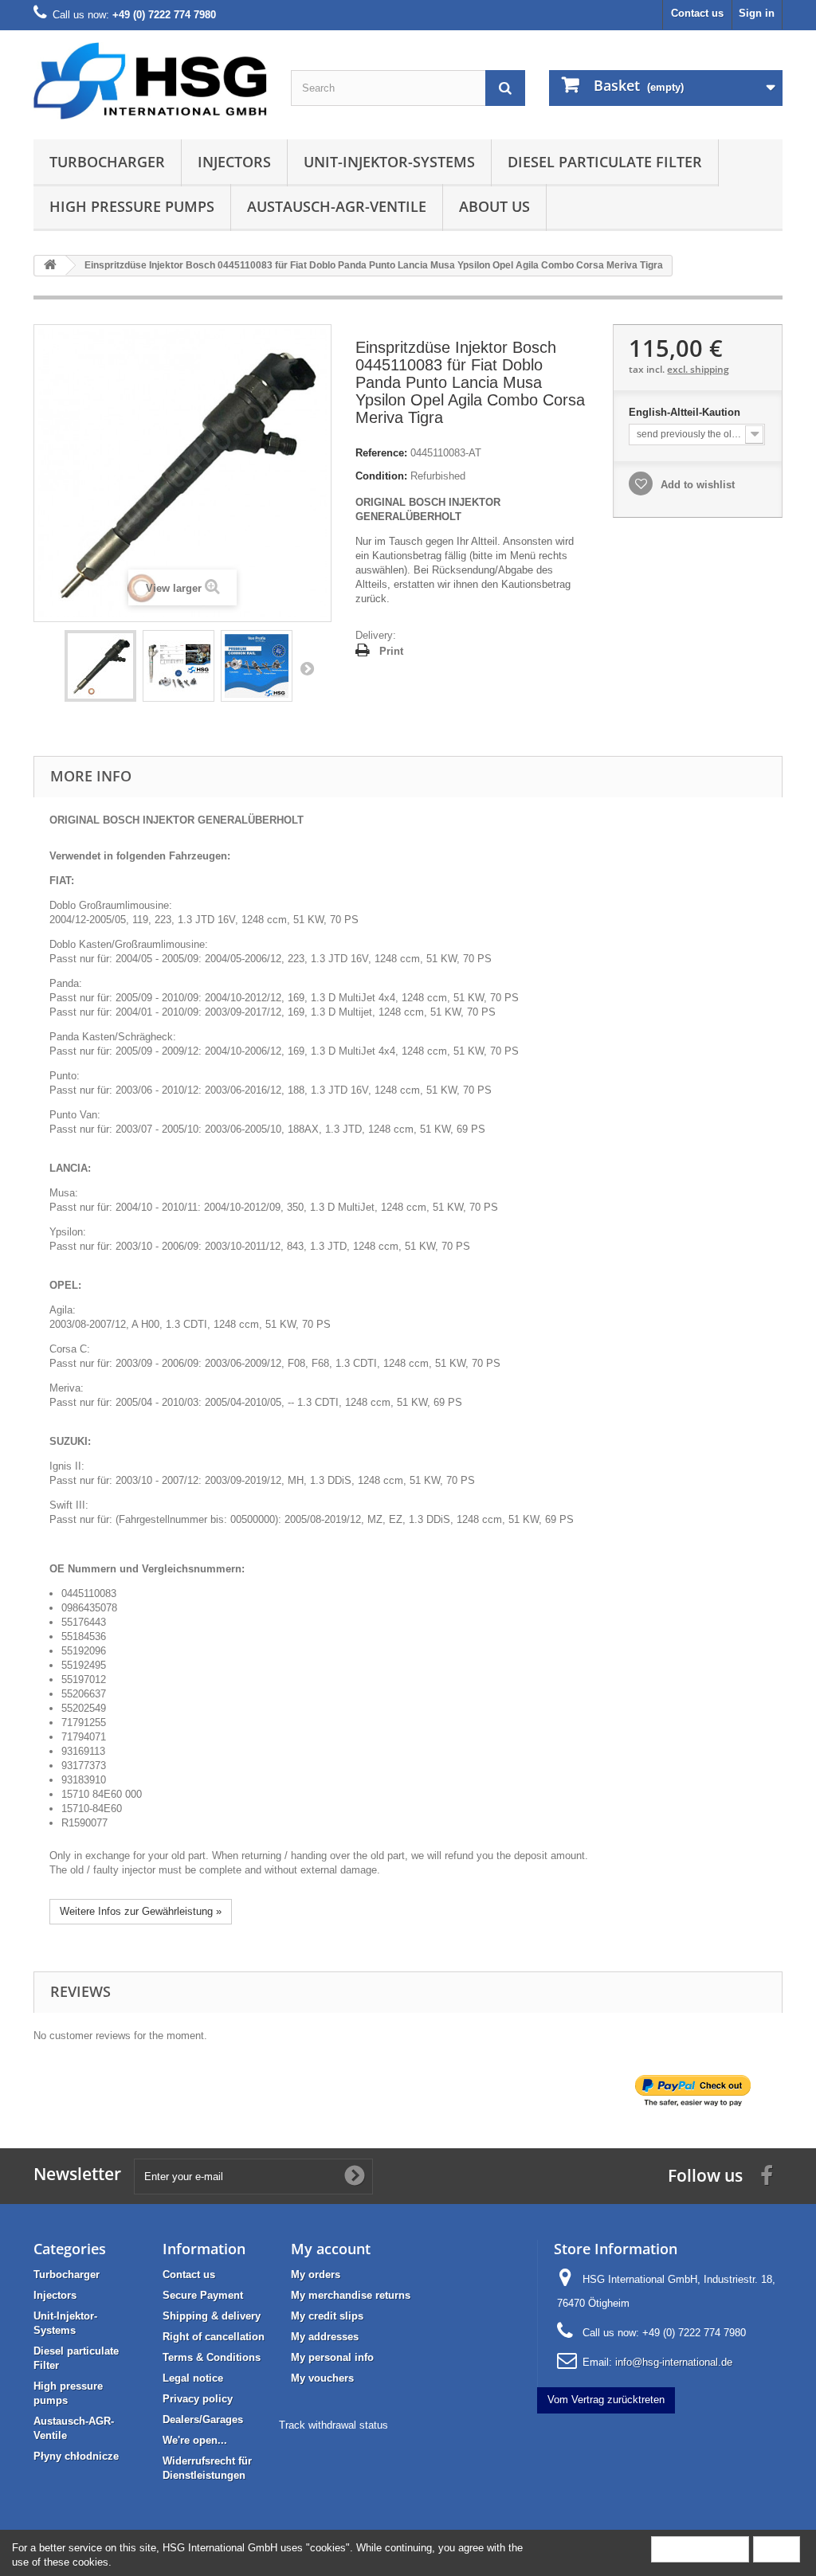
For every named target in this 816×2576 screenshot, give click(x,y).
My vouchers (322, 2378)
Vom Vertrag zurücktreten (606, 2400)
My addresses (325, 2337)
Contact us (697, 13)
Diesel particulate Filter (605, 162)
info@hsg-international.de (674, 2362)
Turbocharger (107, 162)
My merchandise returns (351, 2295)
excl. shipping (698, 369)
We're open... (195, 2440)
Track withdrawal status (333, 2425)
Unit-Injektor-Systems (389, 162)
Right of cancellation (214, 2337)
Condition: (381, 476)
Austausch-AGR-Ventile (337, 206)
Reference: (381, 453)
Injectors (234, 162)
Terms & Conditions (212, 2357)
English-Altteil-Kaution (686, 412)
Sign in (757, 13)
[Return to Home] (50, 266)
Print (391, 651)
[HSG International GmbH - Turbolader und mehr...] (150, 81)
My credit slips (327, 2316)
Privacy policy (198, 2399)
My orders (316, 2275)
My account (331, 2249)
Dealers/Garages (203, 2419)
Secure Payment (203, 2295)
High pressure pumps (132, 206)
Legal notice (193, 2378)
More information (700, 2549)
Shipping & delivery (212, 2316)
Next (307, 668)
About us (494, 206)
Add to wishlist (696, 485)
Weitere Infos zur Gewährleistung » (141, 1911)
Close (777, 2549)
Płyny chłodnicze (76, 2456)
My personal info (332, 2357)
